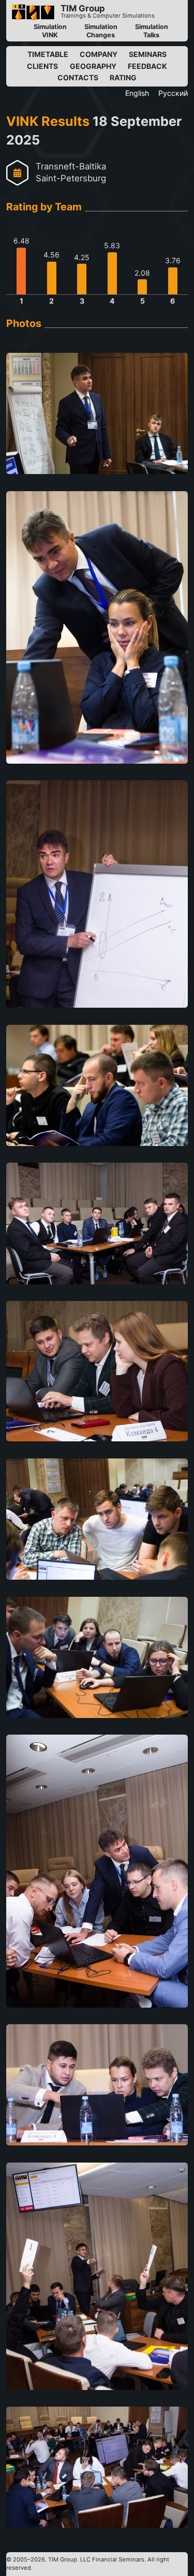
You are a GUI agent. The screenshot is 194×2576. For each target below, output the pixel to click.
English (137, 93)
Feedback (147, 66)
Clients (42, 66)
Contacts (78, 77)
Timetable (48, 54)
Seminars (148, 54)
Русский (173, 93)
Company (99, 54)
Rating (123, 77)
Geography (93, 66)
